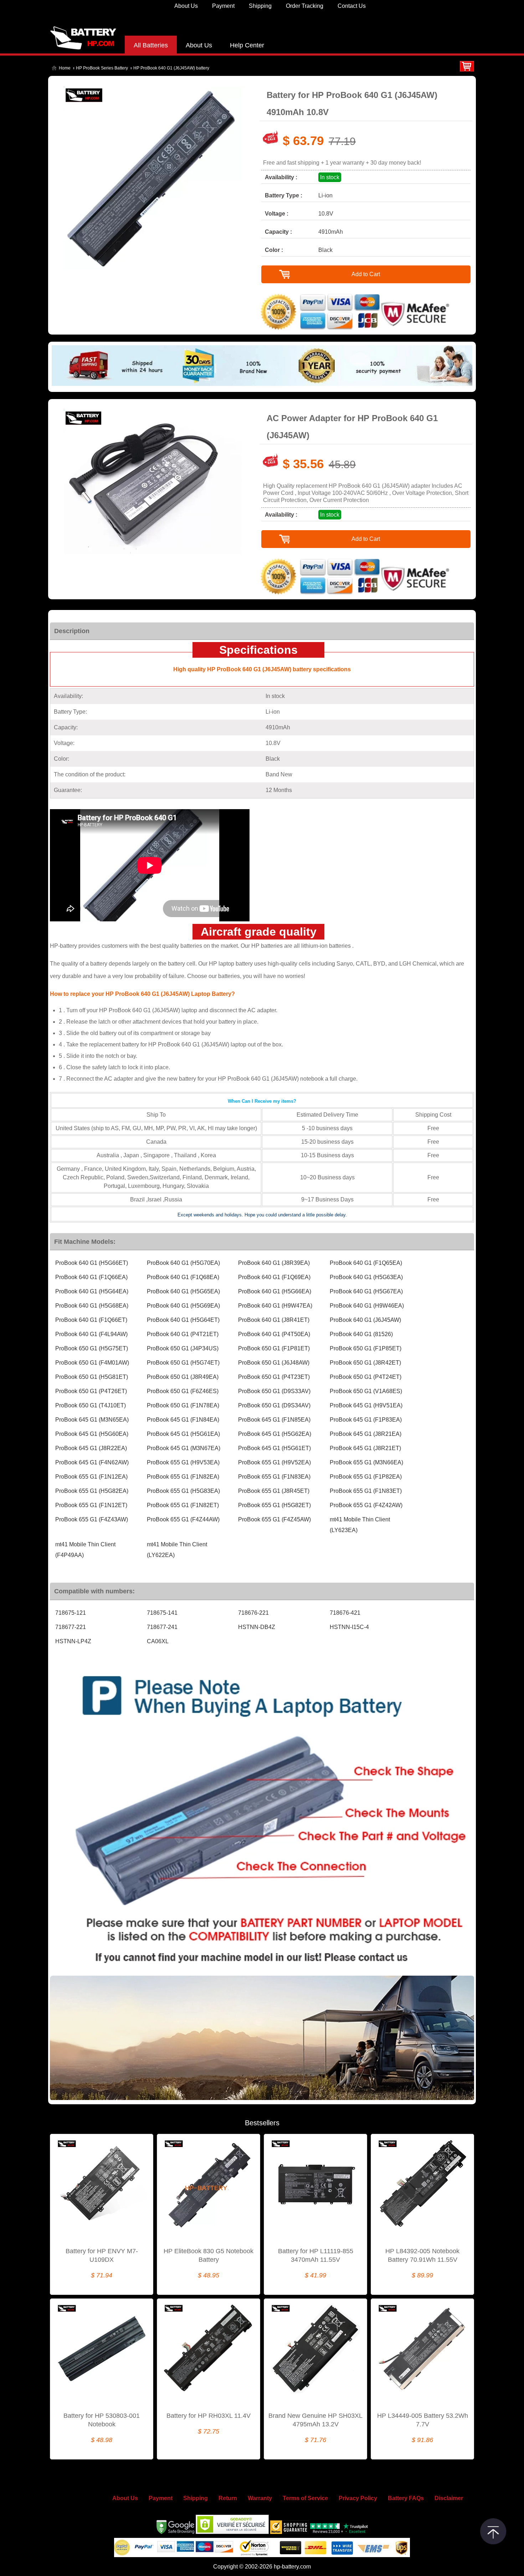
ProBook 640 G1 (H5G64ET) (183, 1320)
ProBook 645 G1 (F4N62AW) (92, 1462)
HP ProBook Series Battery (102, 68)
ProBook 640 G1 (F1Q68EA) (183, 1277)
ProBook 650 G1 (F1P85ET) (366, 1348)
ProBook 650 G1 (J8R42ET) (365, 1363)
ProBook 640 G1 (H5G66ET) (92, 1263)
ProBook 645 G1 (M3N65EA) (92, 1420)
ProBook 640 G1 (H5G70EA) (183, 1263)
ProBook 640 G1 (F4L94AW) (91, 1334)
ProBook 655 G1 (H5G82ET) (274, 1505)
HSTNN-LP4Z (73, 1641)
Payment (223, 6)
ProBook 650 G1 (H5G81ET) (92, 1377)
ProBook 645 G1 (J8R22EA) (91, 1448)
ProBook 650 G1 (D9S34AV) (274, 1405)
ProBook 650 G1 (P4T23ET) (274, 1377)
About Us (186, 6)
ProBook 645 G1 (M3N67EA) (184, 1448)
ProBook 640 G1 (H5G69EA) (183, 1306)
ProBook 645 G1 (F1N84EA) (183, 1420)
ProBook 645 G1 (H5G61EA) (183, 1434)
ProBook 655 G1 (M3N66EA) (366, 1462)
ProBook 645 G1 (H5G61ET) (274, 1448)
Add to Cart (366, 274)
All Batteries (151, 45)
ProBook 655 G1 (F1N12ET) (91, 1505)
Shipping (260, 6)
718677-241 (162, 1627)
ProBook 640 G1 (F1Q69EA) (274, 1277)
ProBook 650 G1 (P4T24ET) (366, 1377)
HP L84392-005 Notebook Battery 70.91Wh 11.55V (422, 2255)
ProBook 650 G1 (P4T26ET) (91, 1391)
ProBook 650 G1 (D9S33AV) (274, 1391)
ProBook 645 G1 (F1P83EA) (366, 1420)
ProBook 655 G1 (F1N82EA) (183, 1477)
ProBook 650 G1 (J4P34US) (183, 1348)
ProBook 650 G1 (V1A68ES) (366, 1391)
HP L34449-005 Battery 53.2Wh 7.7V (423, 2420)
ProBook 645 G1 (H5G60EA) (92, 1434)
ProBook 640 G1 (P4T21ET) (183, 1334)
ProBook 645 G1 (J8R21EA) (366, 1434)
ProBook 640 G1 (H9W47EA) (275, 1306)
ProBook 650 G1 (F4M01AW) (92, 1363)
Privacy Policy (358, 2498)
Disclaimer (449, 2498)
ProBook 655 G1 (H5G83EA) (183, 1491)
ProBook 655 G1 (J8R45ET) (274, 1491)
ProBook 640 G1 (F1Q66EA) (91, 1277)
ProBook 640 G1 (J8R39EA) (274, 1263)
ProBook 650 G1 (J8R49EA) (183, 1377)
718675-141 (162, 1613)
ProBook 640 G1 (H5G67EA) (366, 1291)
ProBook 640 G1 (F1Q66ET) (91, 1320)
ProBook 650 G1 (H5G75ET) (92, 1348)
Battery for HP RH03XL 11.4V (209, 2416)
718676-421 (345, 1613)
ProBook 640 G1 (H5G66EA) (275, 1291)
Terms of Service (305, 2498)
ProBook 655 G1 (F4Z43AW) (92, 1519)
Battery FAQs (406, 2498)
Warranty (260, 2498)
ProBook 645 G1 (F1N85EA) (274, 1420)
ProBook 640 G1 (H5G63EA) (366, 1277)
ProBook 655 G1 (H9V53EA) (183, 1462)
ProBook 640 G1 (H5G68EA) (92, 1306)
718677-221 (71, 1627)
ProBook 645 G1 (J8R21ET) (365, 1448)
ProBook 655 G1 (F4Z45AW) (274, 1519)
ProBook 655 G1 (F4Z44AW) (183, 1519)
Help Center (247, 45)
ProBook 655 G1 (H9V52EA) (274, 1462)
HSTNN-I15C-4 (349, 1627)
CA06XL (158, 1641)
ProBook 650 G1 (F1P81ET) (274, 1348)
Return (228, 2498)
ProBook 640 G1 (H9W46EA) (367, 1306)
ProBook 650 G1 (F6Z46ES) (183, 1391)
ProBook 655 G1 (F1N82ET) (183, 1505)
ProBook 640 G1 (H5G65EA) (183, 1291)
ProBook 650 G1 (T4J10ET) (91, 1405)
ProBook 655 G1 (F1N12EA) (91, 1477)
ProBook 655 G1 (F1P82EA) (366, 1477)
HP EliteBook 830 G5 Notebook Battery (209, 2255)
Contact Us (352, 6)
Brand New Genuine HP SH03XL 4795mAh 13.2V (315, 2420)
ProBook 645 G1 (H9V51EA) (366, 1405)
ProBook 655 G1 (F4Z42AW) (366, 1505)
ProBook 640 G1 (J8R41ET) (274, 1320)
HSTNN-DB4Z (257, 1627)
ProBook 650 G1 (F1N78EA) (183, 1405)
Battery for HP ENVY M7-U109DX (102, 2255)
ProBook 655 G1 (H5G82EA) (92, 1491)
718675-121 (71, 1613)
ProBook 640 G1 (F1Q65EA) (366, 1263)
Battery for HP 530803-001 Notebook (102, 2420)
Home (65, 68)
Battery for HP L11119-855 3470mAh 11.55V (316, 2255)
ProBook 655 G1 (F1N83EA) (274, 1477)
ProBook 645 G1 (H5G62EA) (275, 1434)
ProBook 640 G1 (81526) (361, 1334)
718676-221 (253, 1613)
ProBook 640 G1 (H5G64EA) (92, 1291)
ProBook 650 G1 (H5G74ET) (183, 1363)
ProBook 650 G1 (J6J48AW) (274, 1363)
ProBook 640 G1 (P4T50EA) (274, 1334)
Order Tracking (305, 6)
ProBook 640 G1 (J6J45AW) (365, 1320)
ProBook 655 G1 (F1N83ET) (366, 1491)
